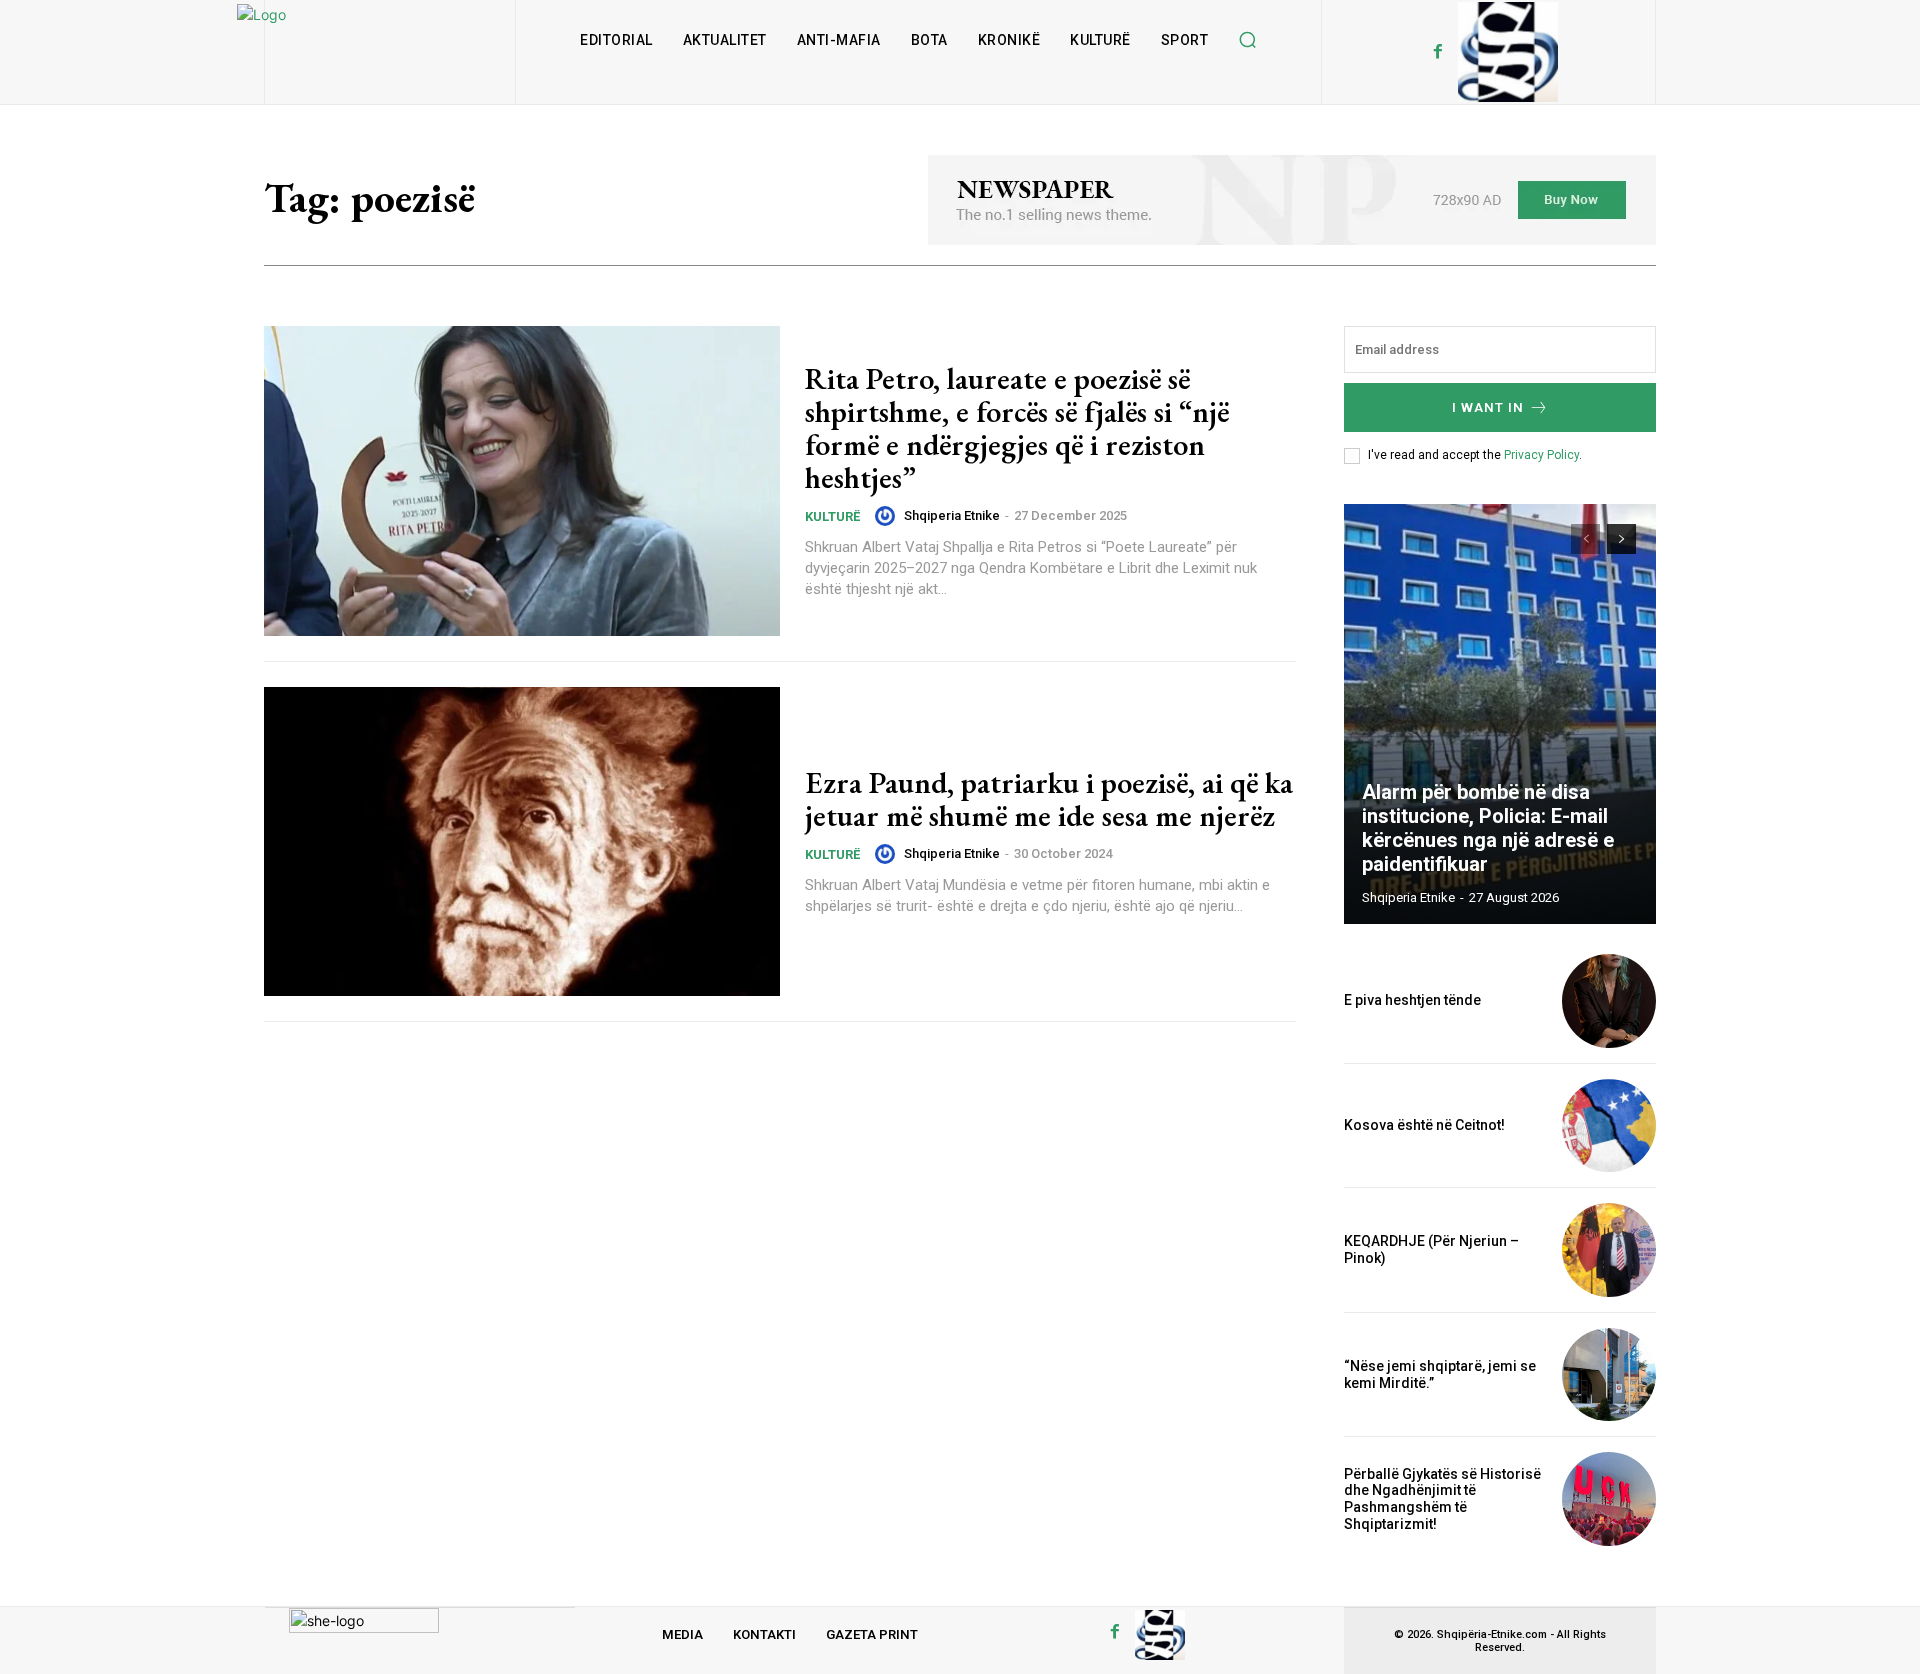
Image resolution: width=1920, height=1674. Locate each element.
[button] (1247, 40)
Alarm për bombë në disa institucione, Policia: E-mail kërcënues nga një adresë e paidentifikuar (1488, 828)
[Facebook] (1438, 52)
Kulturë (832, 516)
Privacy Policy (1541, 455)
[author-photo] (888, 516)
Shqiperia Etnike (952, 515)
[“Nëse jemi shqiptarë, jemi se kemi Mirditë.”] (1609, 1375)
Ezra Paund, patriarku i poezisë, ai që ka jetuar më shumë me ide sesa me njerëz (1049, 799)
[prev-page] (1585, 539)
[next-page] (1621, 539)
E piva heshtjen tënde (1412, 1000)
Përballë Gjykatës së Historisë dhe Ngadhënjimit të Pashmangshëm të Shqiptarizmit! (1442, 1499)
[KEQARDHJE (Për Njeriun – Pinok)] (1609, 1250)
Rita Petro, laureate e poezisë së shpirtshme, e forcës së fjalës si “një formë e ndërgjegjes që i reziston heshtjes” (1017, 428)
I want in (1488, 407)
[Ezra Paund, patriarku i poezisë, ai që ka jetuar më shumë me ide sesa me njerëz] (522, 842)
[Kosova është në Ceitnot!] (1609, 1126)
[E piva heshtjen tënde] (1609, 1001)
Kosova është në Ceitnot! (1424, 1125)
